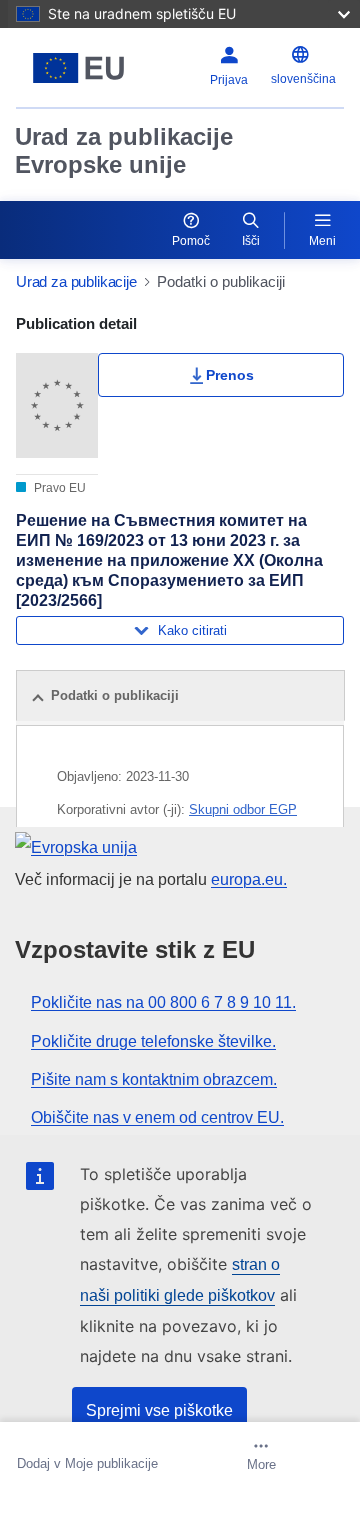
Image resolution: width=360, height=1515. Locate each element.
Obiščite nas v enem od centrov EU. (157, 1117)
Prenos (230, 375)
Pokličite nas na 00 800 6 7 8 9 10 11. (163, 1002)
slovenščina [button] (303, 79)
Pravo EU (58, 488)
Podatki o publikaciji (115, 695)
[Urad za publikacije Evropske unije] (78, 68)
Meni (322, 241)
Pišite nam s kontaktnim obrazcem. (154, 1079)
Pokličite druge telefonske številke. (153, 1041)
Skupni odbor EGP (243, 809)
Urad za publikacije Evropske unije (124, 150)
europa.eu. (249, 879)
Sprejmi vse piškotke (159, 1410)
